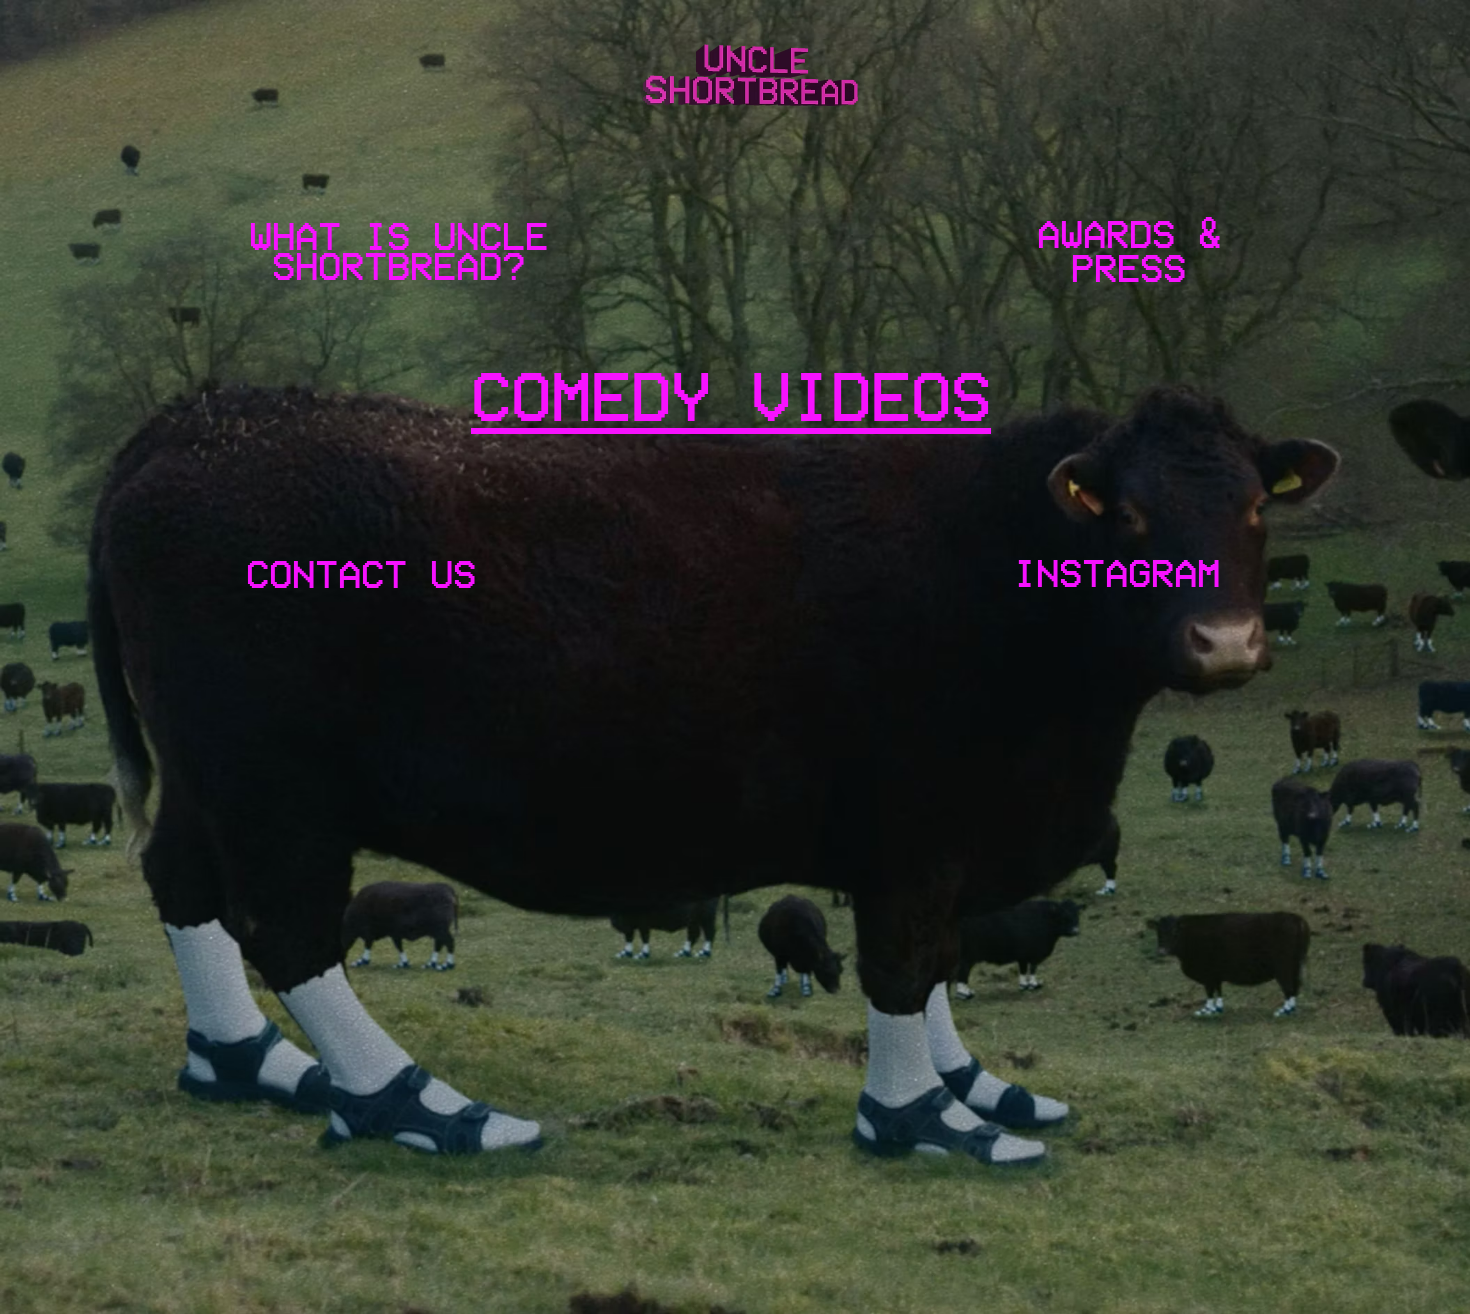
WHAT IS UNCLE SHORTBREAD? (398, 251)
